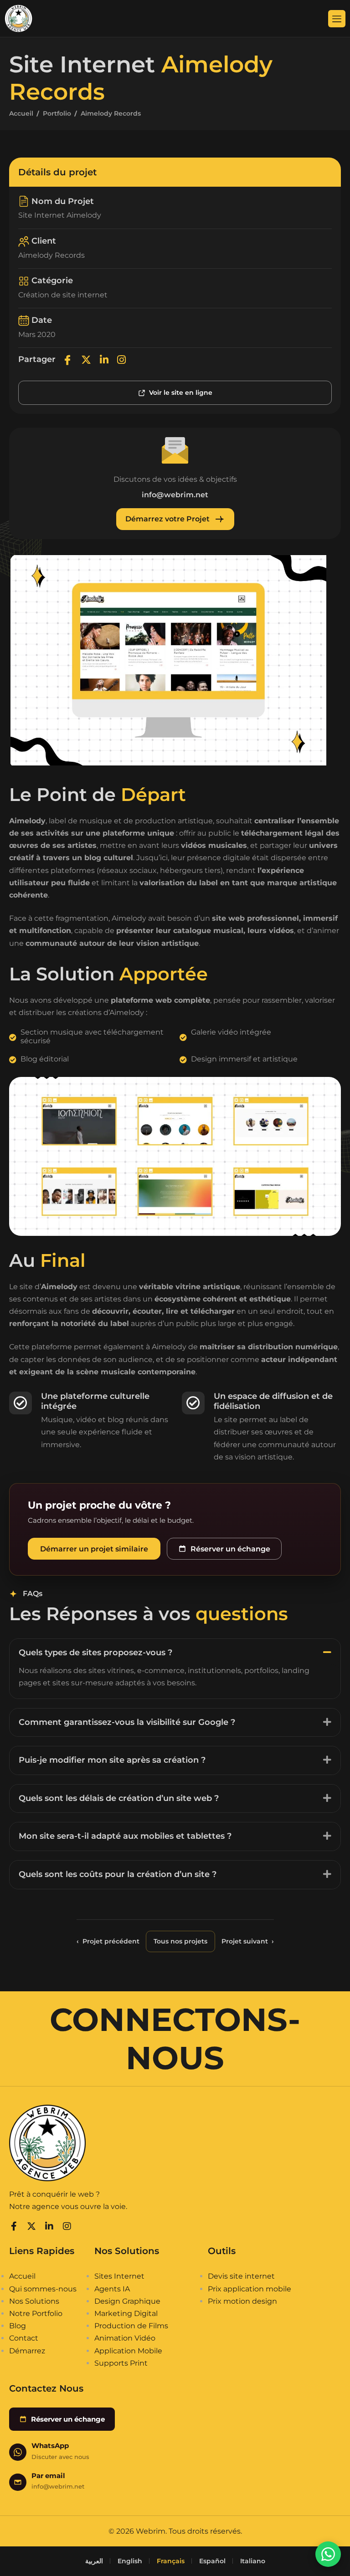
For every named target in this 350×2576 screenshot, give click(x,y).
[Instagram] (121, 360)
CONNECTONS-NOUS (175, 2039)
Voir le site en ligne (181, 393)
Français (171, 2561)
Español (212, 2561)
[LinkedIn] (104, 360)
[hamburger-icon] (337, 19)
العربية (94, 2561)
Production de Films (131, 2326)
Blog (18, 2326)
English (130, 2561)
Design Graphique (127, 2301)
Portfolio (57, 113)
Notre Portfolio (36, 2313)
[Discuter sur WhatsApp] (328, 2554)
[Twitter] (86, 360)
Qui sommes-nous (43, 2289)
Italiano (253, 2561)
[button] (175, 1652)
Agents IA (112, 2289)
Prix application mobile (250, 2289)
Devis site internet (241, 2276)
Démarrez (27, 2351)
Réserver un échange (230, 1549)
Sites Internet (119, 2276)
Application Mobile (128, 2351)
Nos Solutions (34, 2301)
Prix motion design (242, 2301)
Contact (24, 2338)
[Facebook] (67, 360)
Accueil (21, 113)
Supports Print (121, 2363)
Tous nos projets (180, 1941)
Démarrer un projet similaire (94, 1549)
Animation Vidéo (125, 2338)
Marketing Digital (126, 2313)
